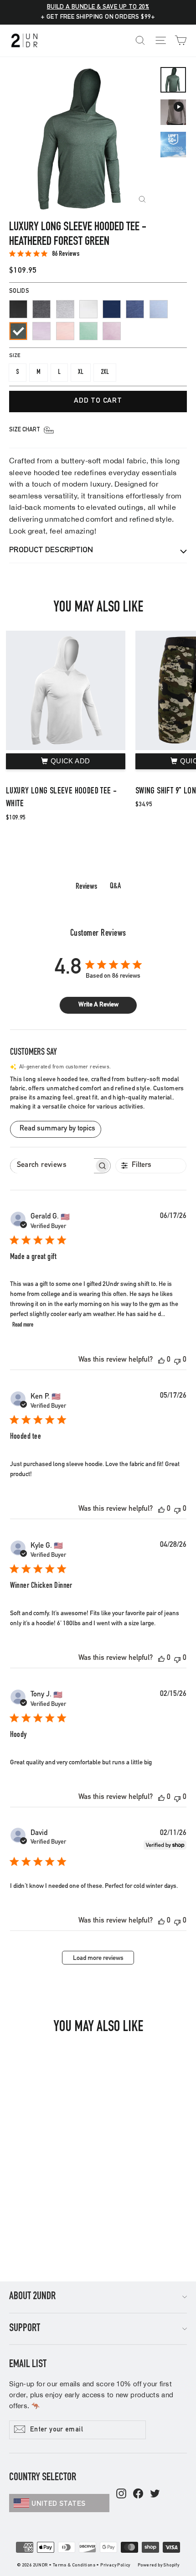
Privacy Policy (115, 2566)
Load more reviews (98, 1959)
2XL (105, 372)
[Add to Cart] (66, 762)
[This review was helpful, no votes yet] (161, 1361)
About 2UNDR (32, 2297)
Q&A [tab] (115, 886)
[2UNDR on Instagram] (121, 2494)
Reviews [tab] (86, 887)
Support (25, 2329)
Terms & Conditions (74, 2566)
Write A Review (98, 1005)
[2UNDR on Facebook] (138, 2494)
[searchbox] (52, 1166)
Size (15, 356)
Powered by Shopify (158, 2566)
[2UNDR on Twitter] (155, 2494)
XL (81, 372)
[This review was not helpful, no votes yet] (177, 1361)
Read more (23, 1325)
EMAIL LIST (28, 2365)
